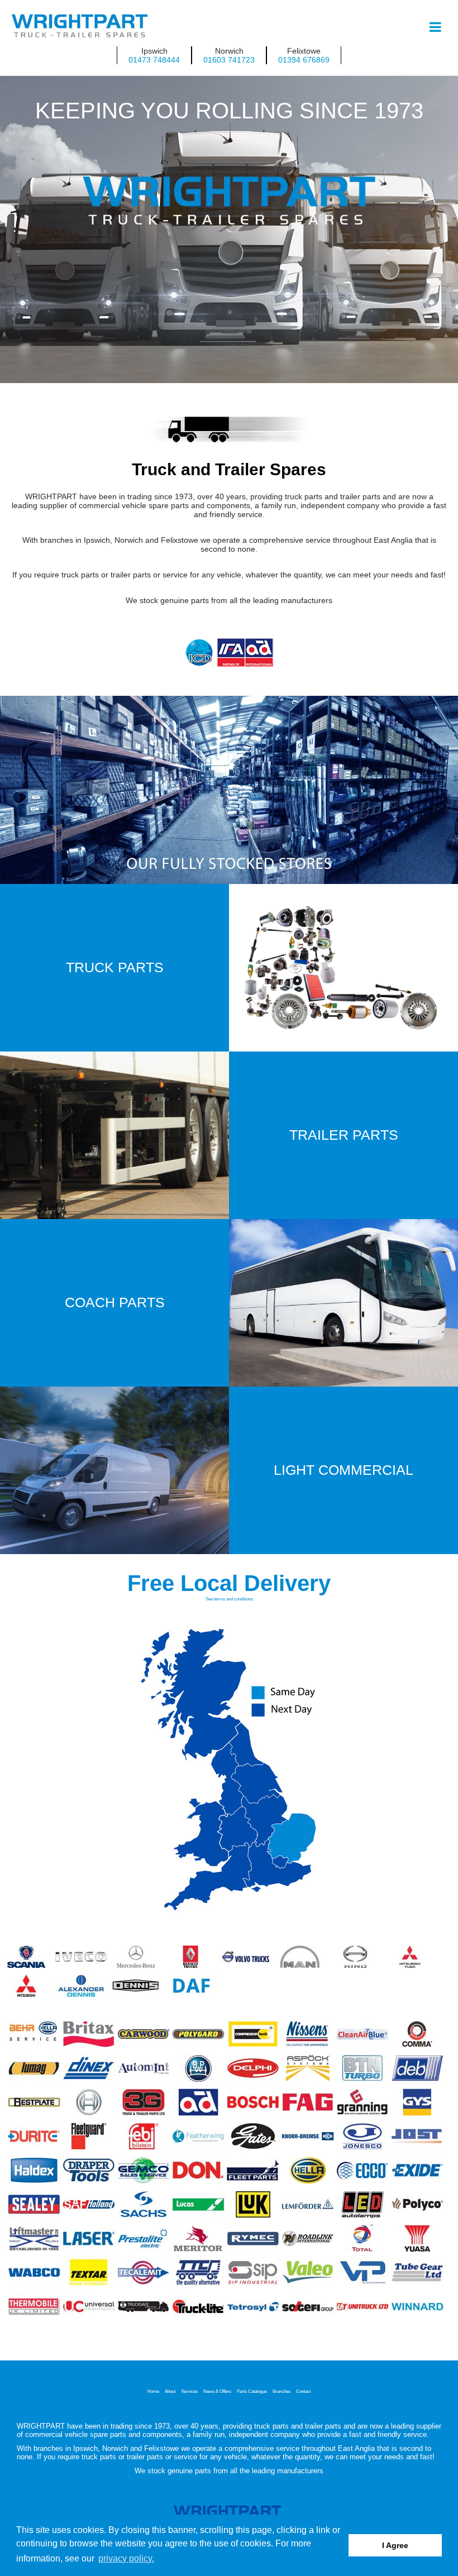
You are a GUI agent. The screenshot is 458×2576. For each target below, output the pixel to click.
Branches (282, 2391)
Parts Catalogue (252, 2391)
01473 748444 (154, 60)
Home (153, 2391)
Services (189, 2391)
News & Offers (217, 2391)
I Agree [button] (395, 2545)
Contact (303, 2391)
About (170, 2391)
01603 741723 (229, 60)
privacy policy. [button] (126, 2558)
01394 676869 (304, 60)
